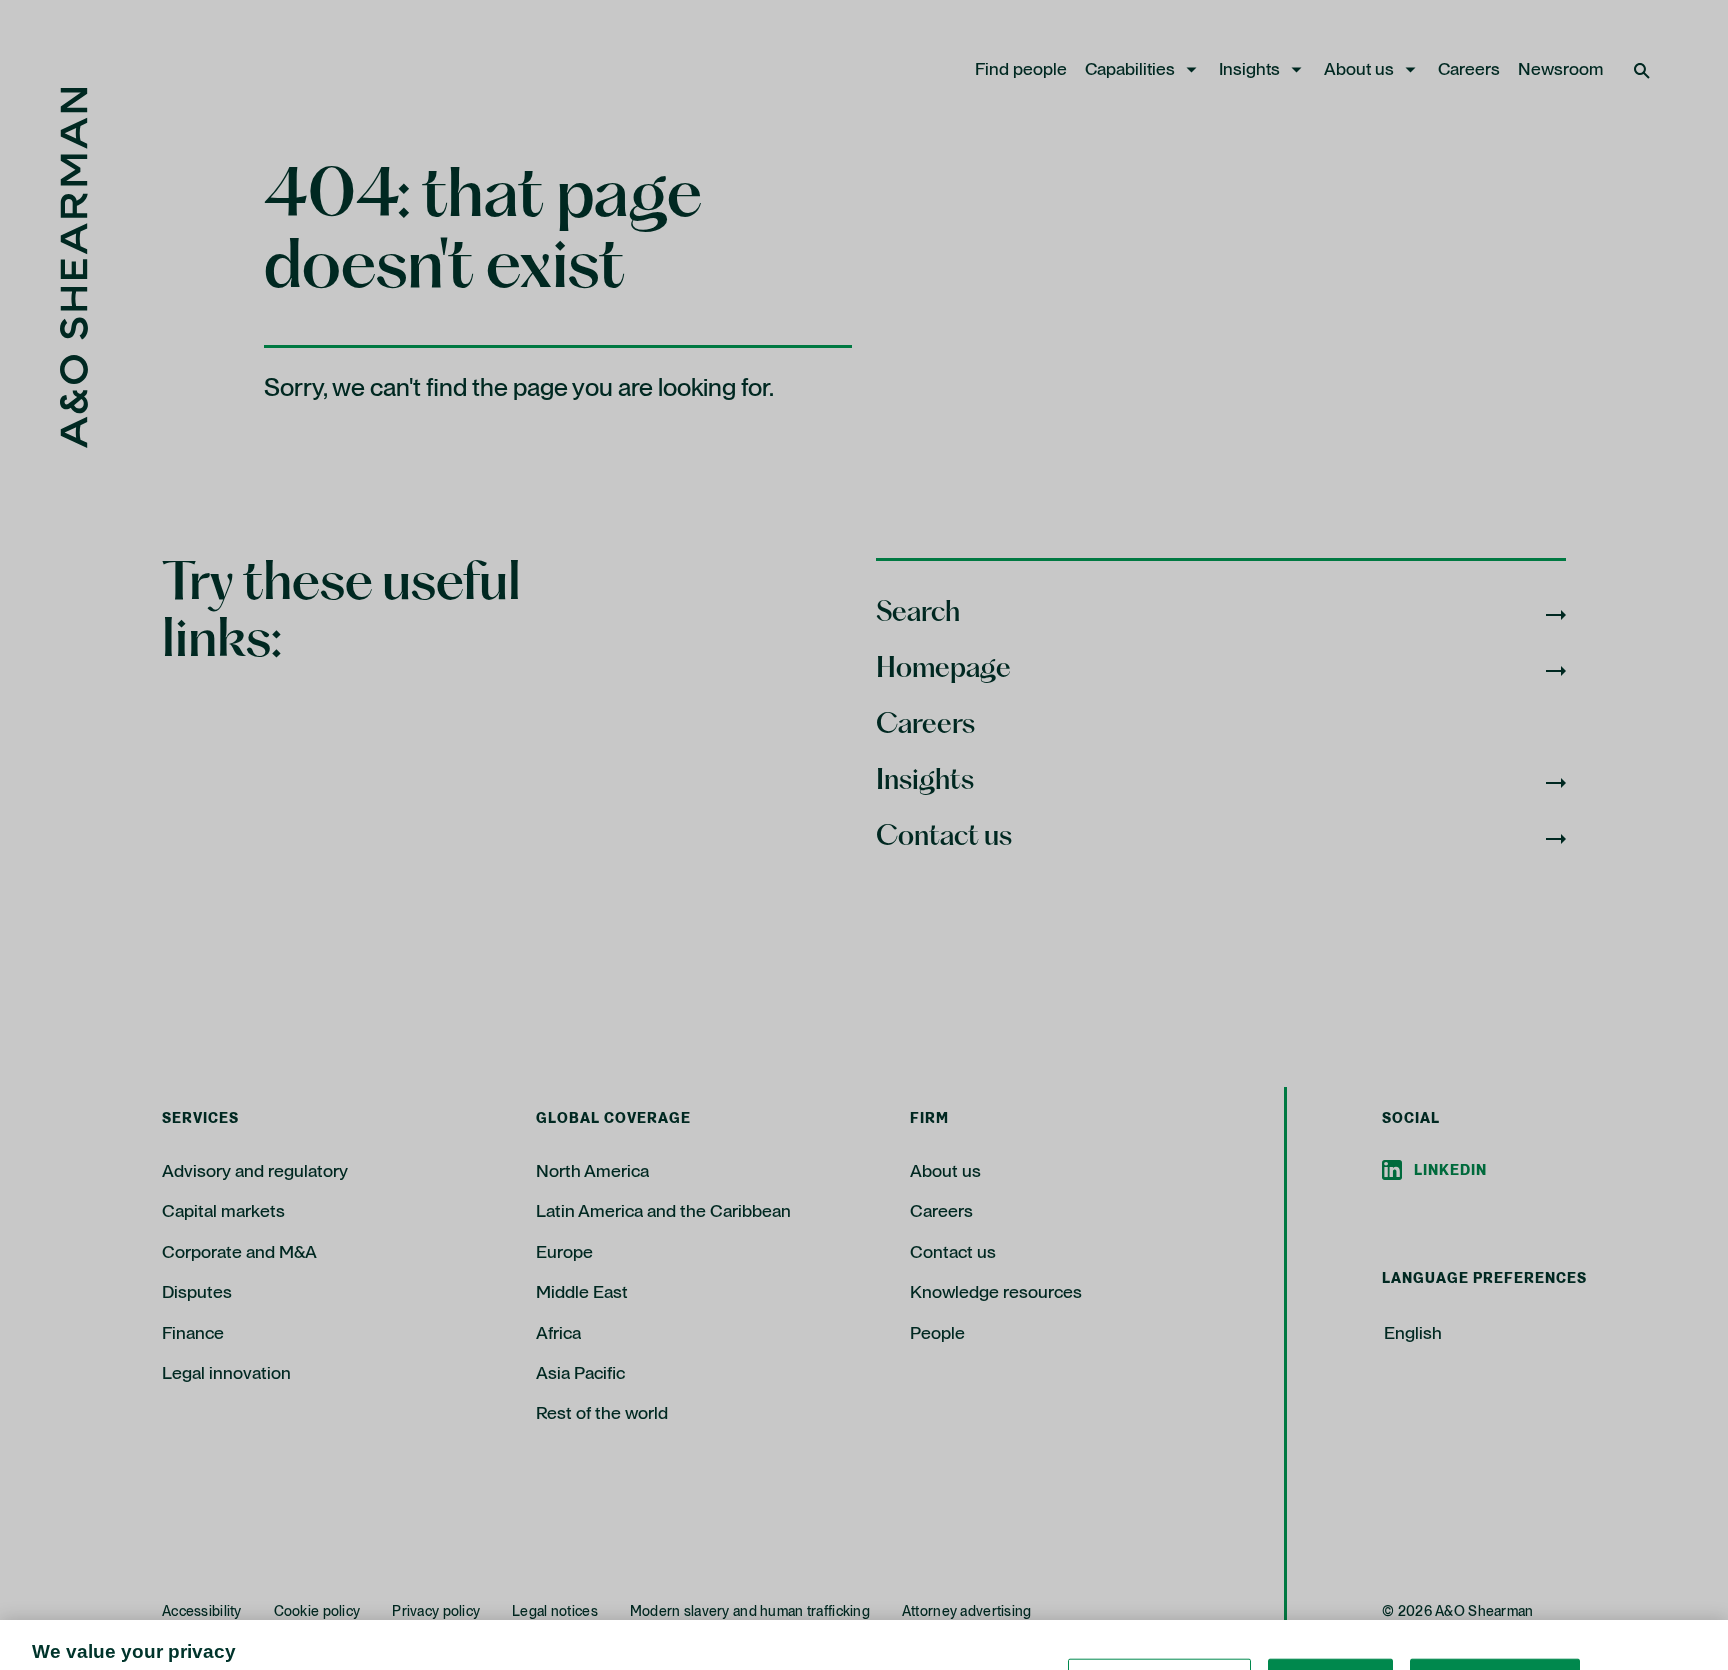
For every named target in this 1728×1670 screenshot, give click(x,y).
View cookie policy (796, 1649)
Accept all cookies (1495, 1606)
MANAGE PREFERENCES (1159, 1606)
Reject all (1330, 1606)
